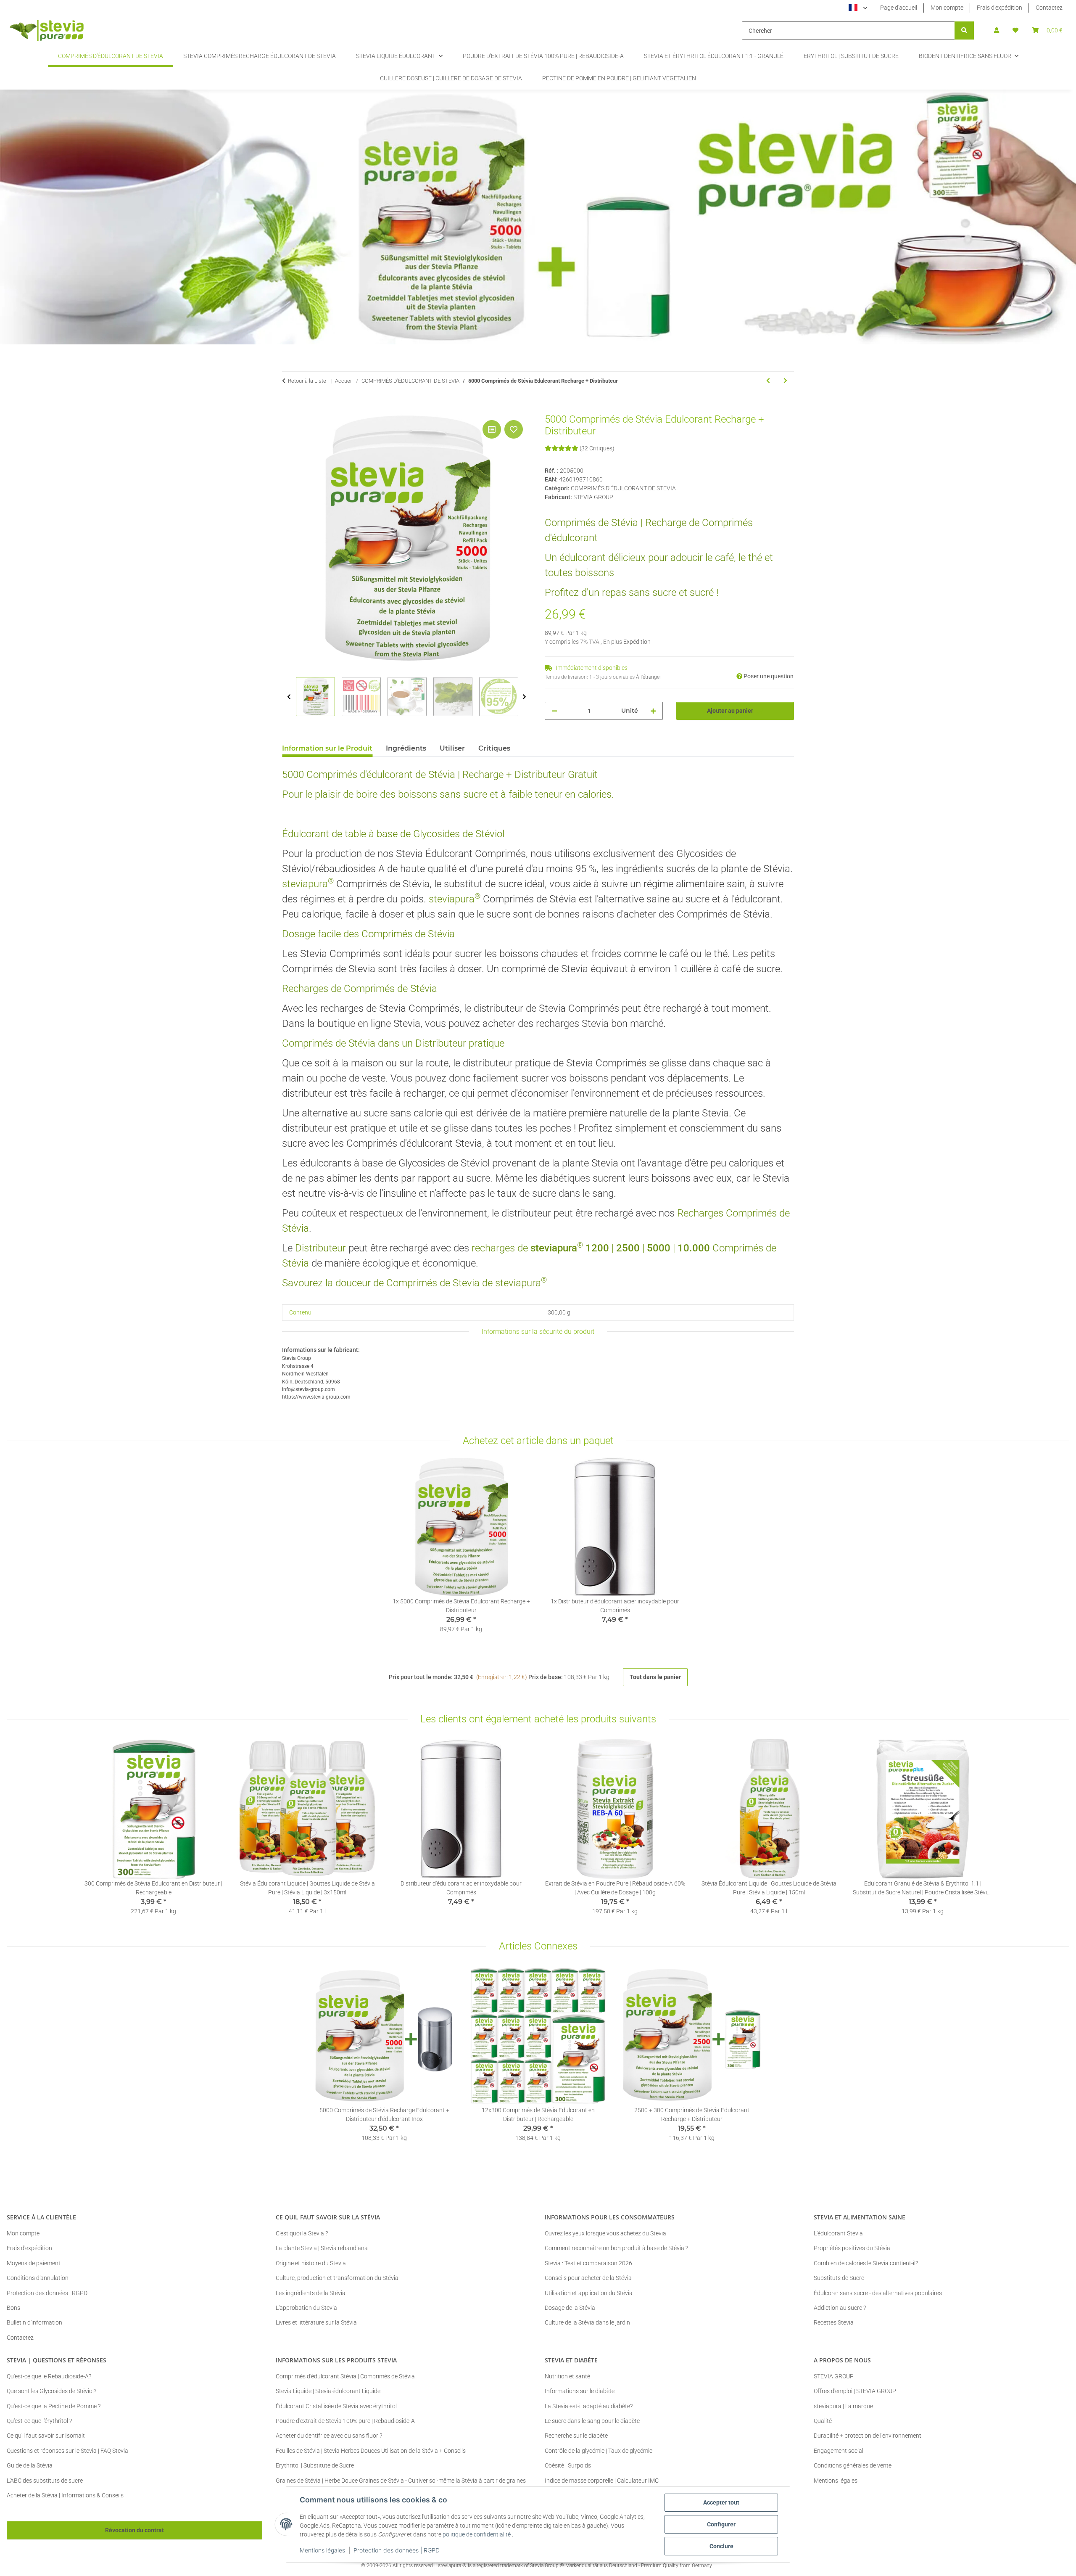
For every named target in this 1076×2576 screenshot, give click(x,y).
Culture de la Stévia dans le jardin (587, 2322)
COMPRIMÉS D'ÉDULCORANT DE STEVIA (623, 488)
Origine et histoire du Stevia (311, 2263)
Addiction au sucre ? (840, 2308)
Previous (289, 697)
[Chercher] (964, 30)
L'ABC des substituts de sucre (45, 2481)
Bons (13, 2308)
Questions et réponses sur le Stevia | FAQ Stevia (67, 2451)
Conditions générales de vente (853, 2465)
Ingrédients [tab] (406, 748)
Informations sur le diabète (580, 2391)
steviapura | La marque (843, 2406)
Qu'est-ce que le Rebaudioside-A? (49, 2376)
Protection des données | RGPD (397, 2550)
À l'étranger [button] (649, 677)
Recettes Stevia (834, 2322)
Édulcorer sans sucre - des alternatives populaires (878, 2293)
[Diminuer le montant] (554, 711)
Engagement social (839, 2451)
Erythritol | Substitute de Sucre (315, 2465)
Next (524, 697)
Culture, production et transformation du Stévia (337, 2278)
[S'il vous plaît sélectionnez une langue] (858, 8)
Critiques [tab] (494, 748)
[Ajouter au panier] (289, 409)
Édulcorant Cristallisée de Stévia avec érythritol (336, 2406)
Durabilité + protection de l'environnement (868, 2436)
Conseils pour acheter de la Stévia (588, 2278)
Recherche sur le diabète (576, 2436)
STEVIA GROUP (834, 2376)
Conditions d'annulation (38, 2278)
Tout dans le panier (655, 1677)
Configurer (721, 2524)
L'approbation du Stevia (306, 2308)
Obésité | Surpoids (568, 2465)
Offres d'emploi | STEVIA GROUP (855, 2391)
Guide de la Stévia (30, 2465)
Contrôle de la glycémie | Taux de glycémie (599, 2451)
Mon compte (947, 8)
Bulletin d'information (34, 2322)
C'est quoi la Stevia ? (302, 2233)
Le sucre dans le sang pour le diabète (592, 2421)
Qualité (823, 2421)
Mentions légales (322, 2550)
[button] (997, 30)
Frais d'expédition (1000, 8)
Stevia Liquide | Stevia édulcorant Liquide (328, 2391)
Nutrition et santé (567, 2376)
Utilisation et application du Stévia (589, 2293)
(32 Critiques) (597, 448)
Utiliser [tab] (452, 748)
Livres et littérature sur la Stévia (316, 2322)
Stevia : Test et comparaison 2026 (588, 2263)
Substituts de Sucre (839, 2278)
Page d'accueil (899, 8)
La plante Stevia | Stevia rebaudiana (322, 2248)
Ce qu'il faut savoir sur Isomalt (46, 2436)
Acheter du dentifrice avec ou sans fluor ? (329, 2436)
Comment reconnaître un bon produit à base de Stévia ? (616, 2248)
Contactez (1049, 8)
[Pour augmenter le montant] (653, 711)
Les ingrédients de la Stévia (311, 2293)
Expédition (637, 642)
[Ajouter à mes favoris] (514, 429)
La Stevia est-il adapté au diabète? (589, 2406)
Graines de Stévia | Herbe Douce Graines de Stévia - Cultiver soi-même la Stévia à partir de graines (401, 2481)
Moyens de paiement (34, 2263)
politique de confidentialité (477, 2534)
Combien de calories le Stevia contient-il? (866, 2263)
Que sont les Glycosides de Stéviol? (51, 2391)
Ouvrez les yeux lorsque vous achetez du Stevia (605, 2233)
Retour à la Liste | (308, 381)
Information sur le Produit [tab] (327, 748)
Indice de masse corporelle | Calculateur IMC (602, 2481)
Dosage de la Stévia (570, 2308)
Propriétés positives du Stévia (852, 2248)
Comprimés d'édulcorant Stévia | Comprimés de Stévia (345, 2376)
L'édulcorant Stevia (838, 2233)
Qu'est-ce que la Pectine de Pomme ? (54, 2406)
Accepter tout (721, 2502)
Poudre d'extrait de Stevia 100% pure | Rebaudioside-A (345, 2421)
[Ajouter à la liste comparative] (492, 429)
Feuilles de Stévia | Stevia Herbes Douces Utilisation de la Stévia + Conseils (371, 2451)
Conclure (721, 2546)
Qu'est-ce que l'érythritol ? (39, 2421)
